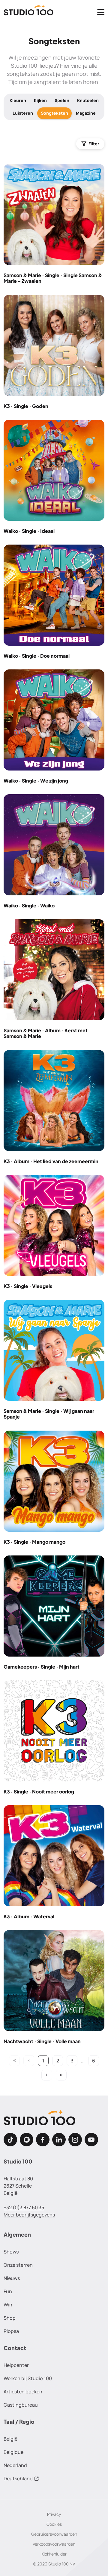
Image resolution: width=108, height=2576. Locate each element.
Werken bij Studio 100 (28, 2378)
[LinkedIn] (59, 2140)
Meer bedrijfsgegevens (29, 2215)
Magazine (86, 113)
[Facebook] (43, 2140)
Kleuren (18, 100)
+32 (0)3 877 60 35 (24, 2207)
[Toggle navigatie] (101, 12)
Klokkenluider (54, 2554)
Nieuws (12, 2278)
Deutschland (18, 2479)
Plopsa (11, 2331)
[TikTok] (10, 2140)
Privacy (54, 2514)
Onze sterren (18, 2265)
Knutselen (88, 100)
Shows (11, 2252)
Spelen (62, 100)
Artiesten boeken (23, 2392)
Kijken (40, 100)
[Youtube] (91, 2140)
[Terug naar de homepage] (28, 12)
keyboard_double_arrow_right (61, 2075)
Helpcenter (16, 2365)
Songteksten (54, 113)
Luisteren (23, 113)
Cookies (54, 2524)
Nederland (15, 2465)
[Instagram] (75, 2140)
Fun (8, 2291)
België (10, 2439)
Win (8, 2305)
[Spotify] (27, 2140)
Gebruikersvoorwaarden (54, 2534)
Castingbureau (21, 2405)
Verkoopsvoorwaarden (54, 2544)
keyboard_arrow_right (47, 2075)
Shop (10, 2318)
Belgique (13, 2452)
